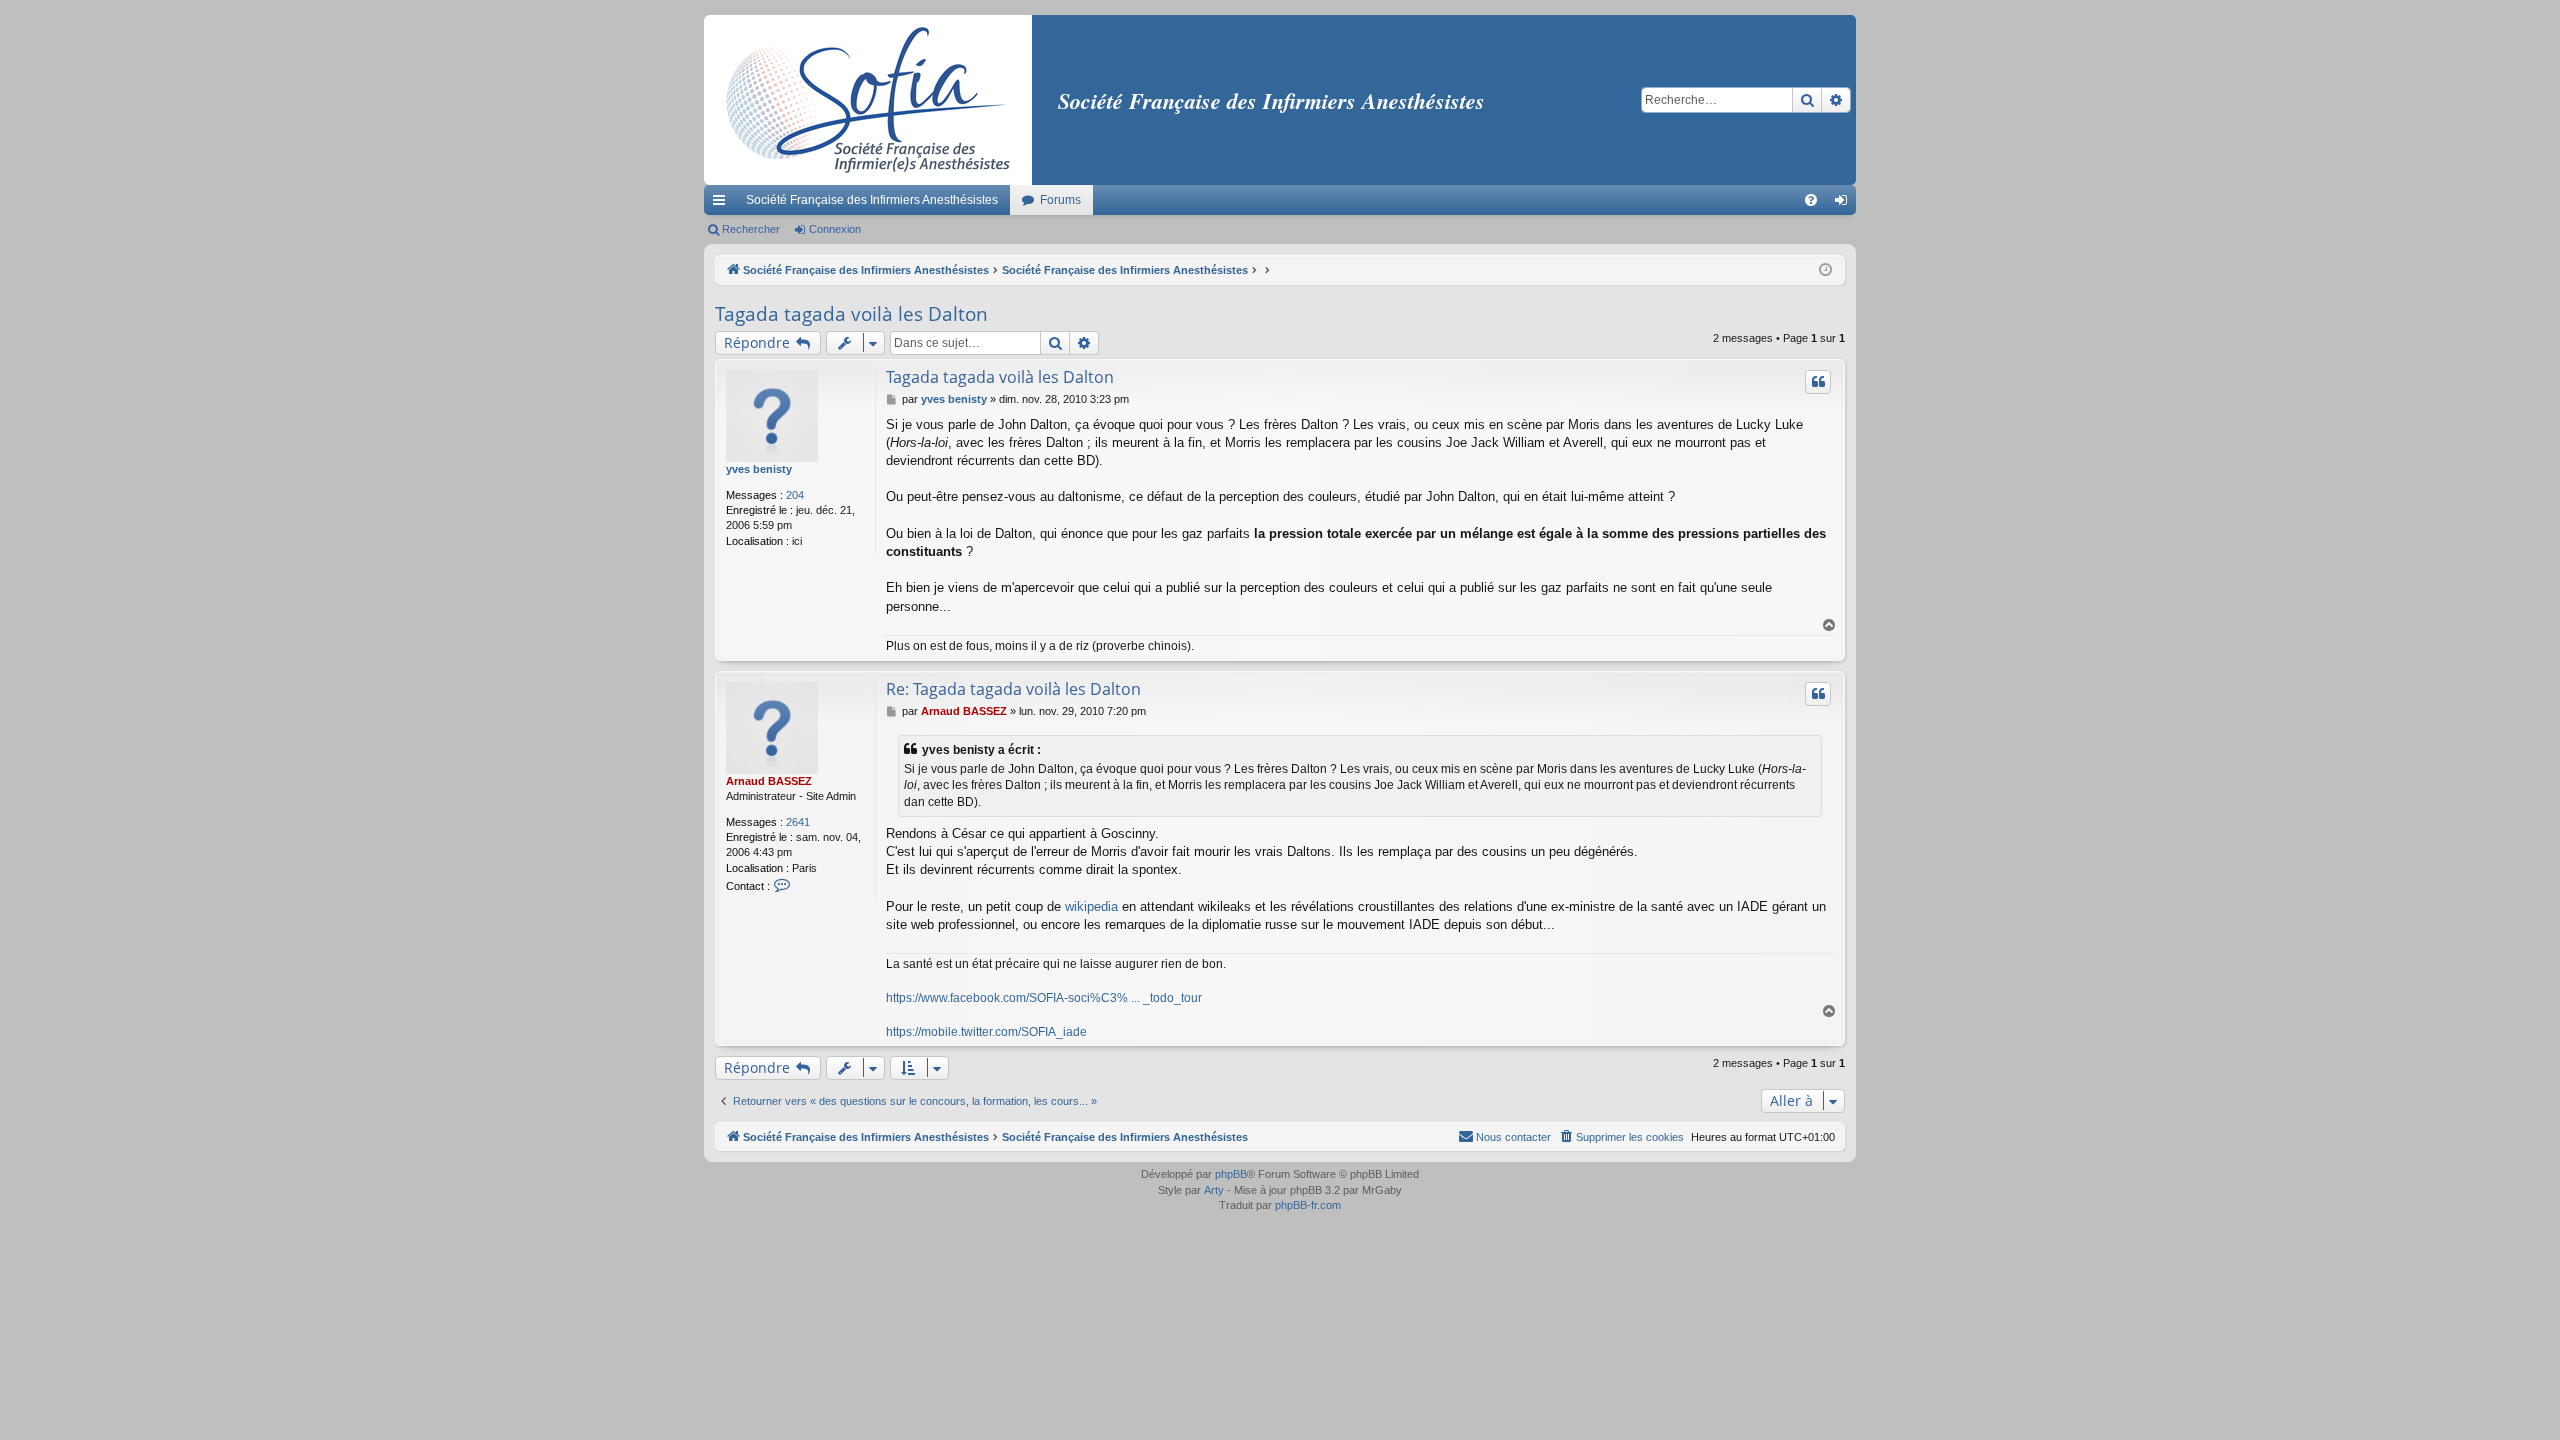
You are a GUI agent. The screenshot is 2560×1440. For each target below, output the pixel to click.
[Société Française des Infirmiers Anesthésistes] (868, 100)
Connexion (835, 229)
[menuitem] (1811, 200)
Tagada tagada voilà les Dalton (851, 314)
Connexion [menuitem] (1845, 204)
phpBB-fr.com (1308, 1205)
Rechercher (751, 229)
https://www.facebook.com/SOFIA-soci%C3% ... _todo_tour (1044, 998)
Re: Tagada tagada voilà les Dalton (1013, 689)
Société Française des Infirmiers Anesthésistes (872, 200)
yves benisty (759, 469)
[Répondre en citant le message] (1818, 382)
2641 (798, 822)
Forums (1060, 200)
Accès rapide (723, 204)
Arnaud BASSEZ (769, 781)
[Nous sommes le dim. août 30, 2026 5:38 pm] (1825, 270)
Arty (1214, 1190)
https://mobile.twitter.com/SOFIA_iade (986, 1032)
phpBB (1231, 1174)
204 (795, 495)
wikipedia (1091, 906)
